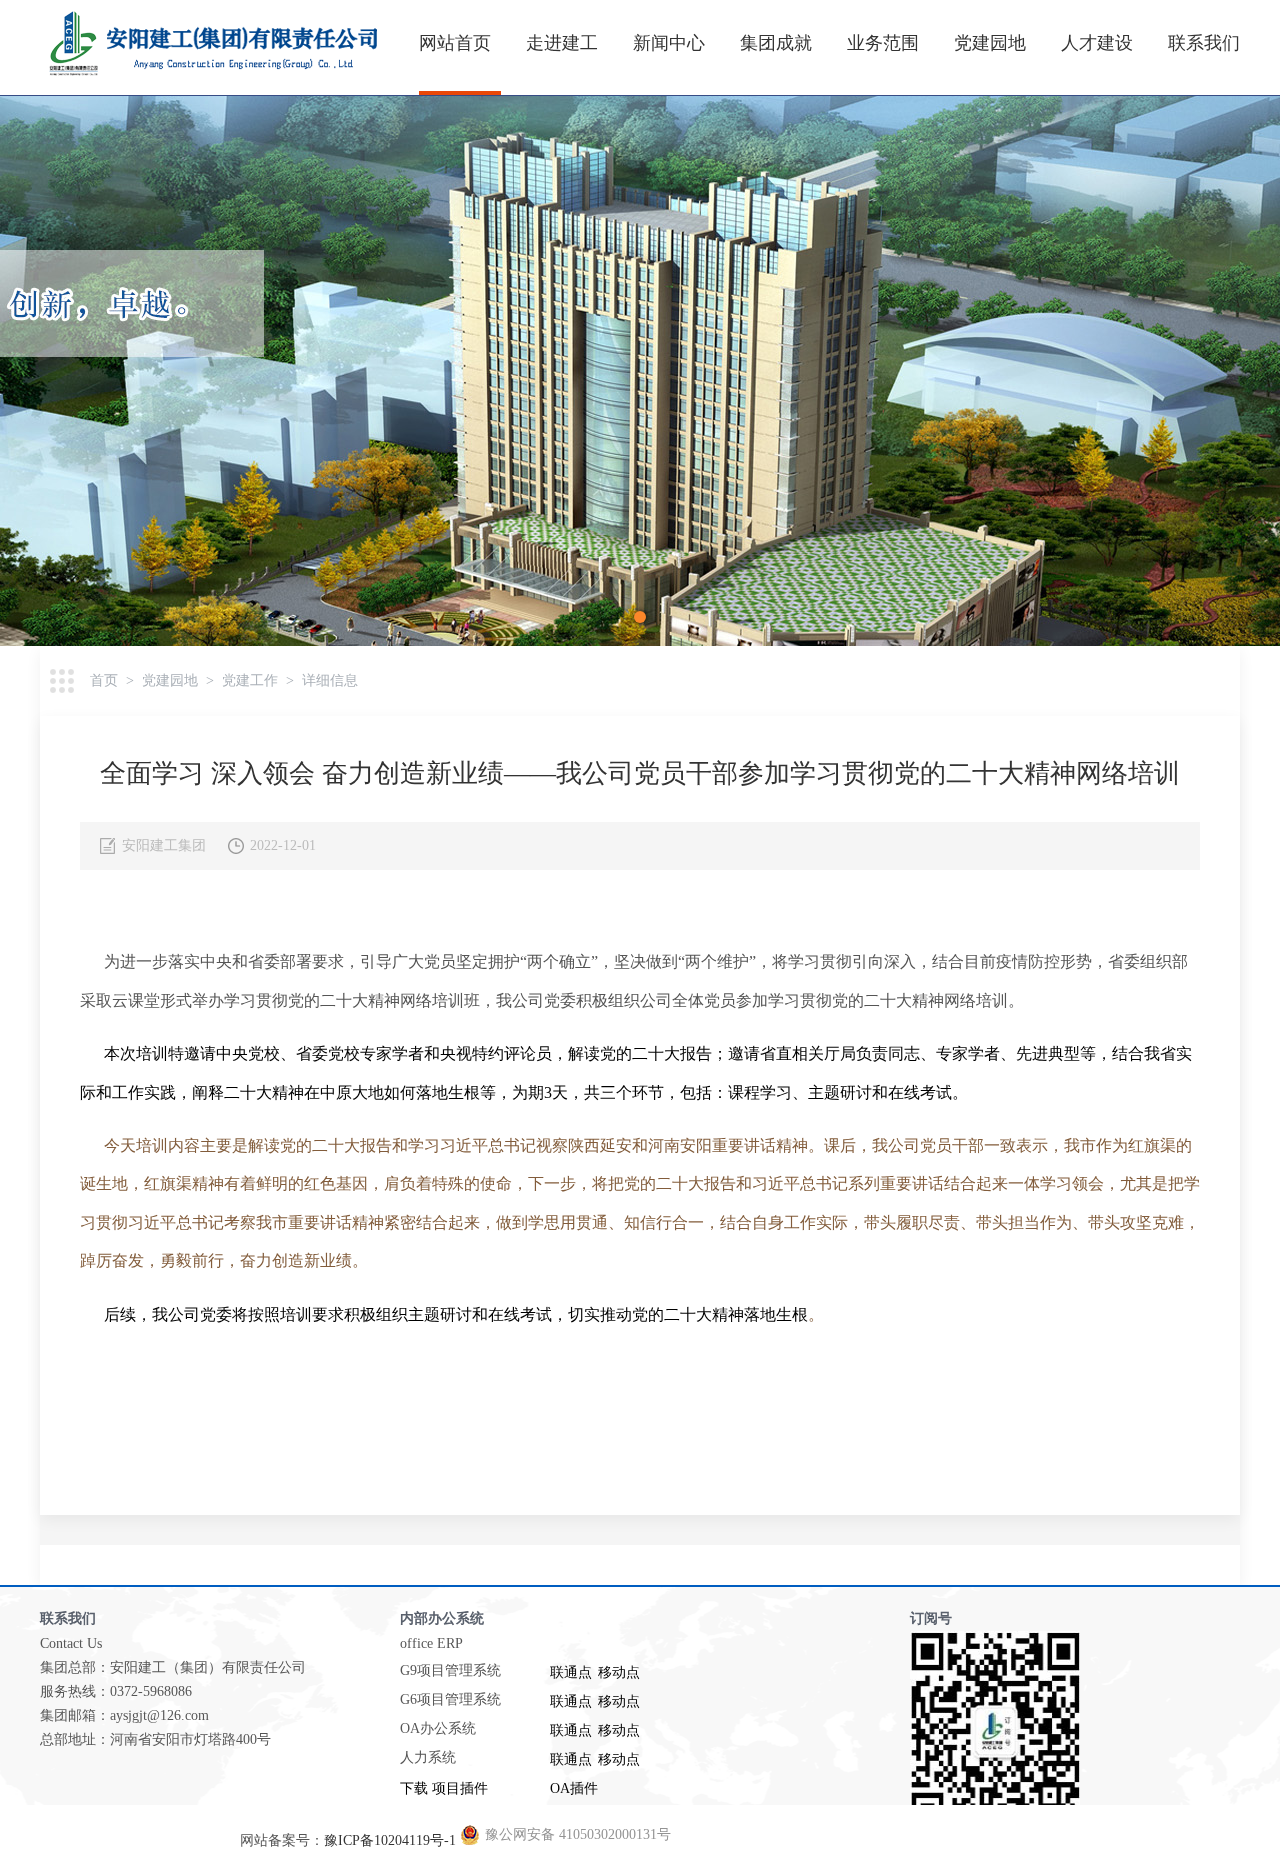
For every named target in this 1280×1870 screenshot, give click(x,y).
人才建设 (1097, 43)
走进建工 (562, 43)
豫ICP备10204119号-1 (390, 1840)
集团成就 (776, 43)
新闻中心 (669, 43)
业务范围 (883, 43)
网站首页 (455, 43)
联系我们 (1204, 43)
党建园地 (990, 43)
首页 (104, 680)
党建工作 (250, 680)
